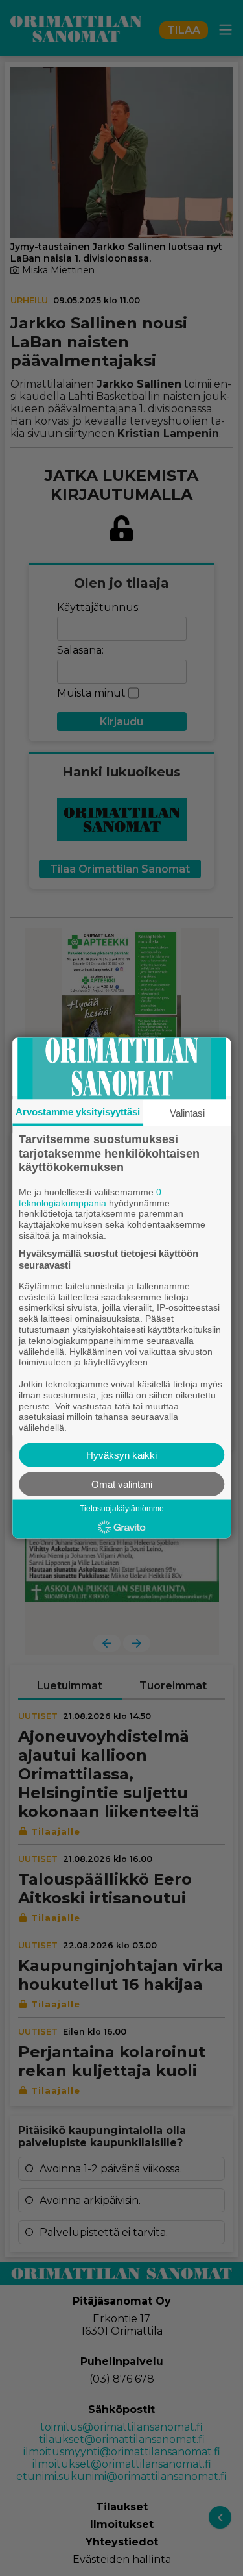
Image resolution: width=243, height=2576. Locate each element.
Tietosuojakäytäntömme (122, 1508)
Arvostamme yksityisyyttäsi (78, 1112)
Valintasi (187, 1113)
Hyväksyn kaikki (121, 1455)
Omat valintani (122, 1484)
